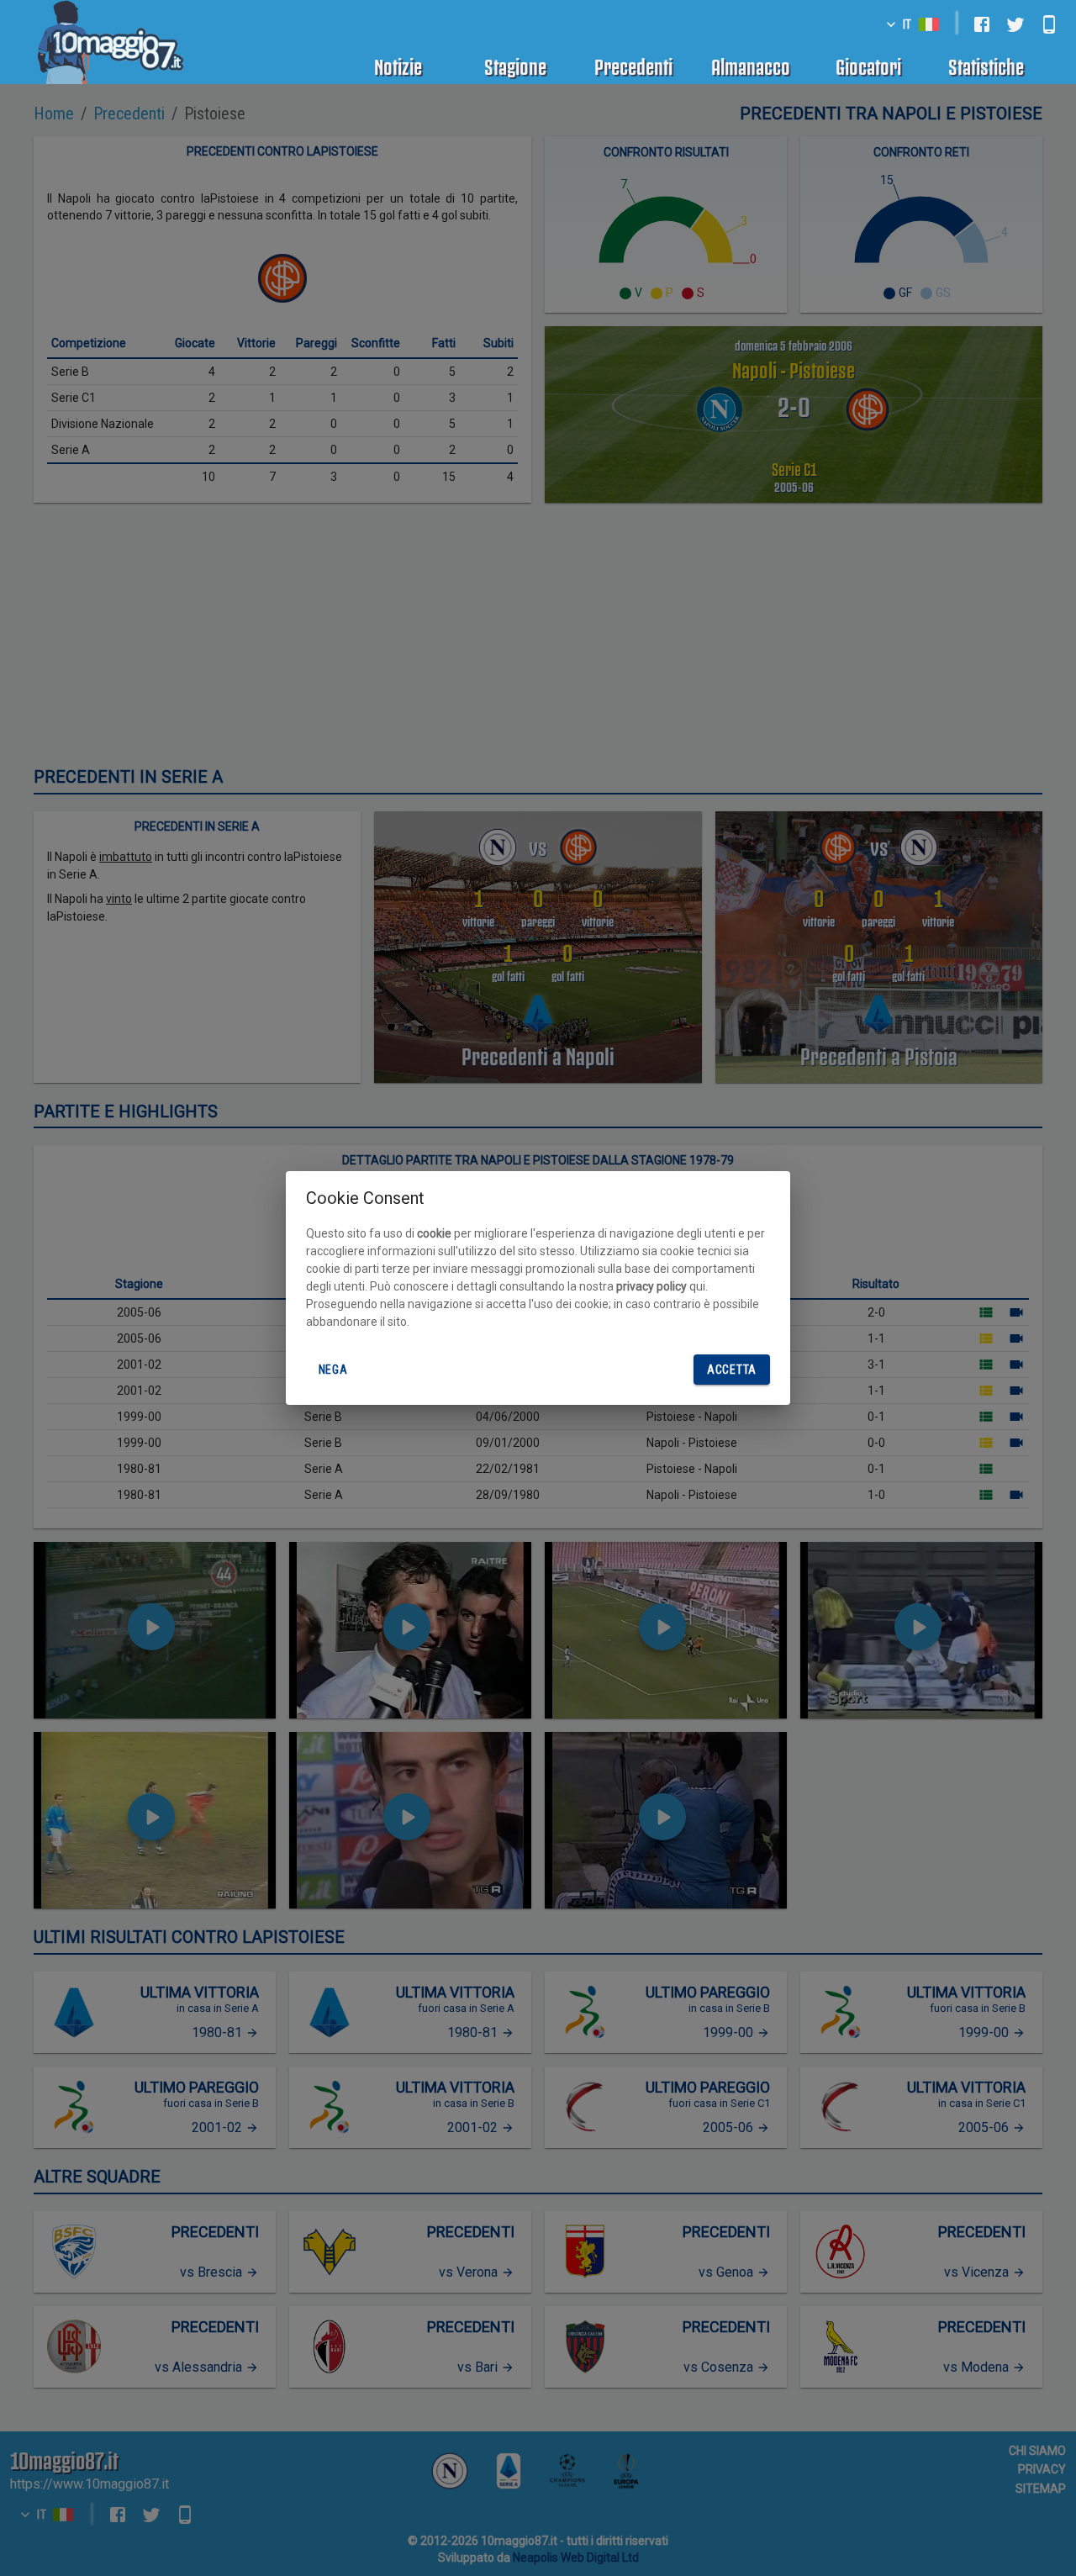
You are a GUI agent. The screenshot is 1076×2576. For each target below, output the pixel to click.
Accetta (732, 1370)
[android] (1049, 24)
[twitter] (1015, 24)
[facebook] (982, 24)
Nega (333, 1370)
